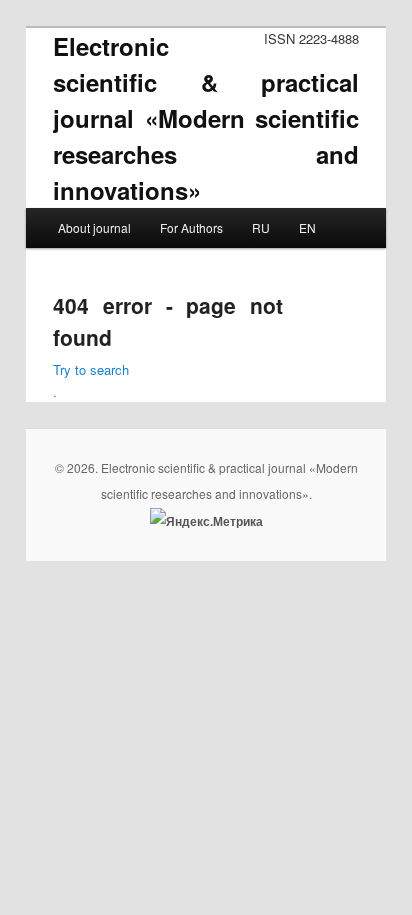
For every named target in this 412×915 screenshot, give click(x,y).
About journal (94, 227)
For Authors (191, 227)
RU (261, 227)
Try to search (91, 369)
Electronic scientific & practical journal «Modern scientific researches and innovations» (205, 118)
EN (307, 227)
